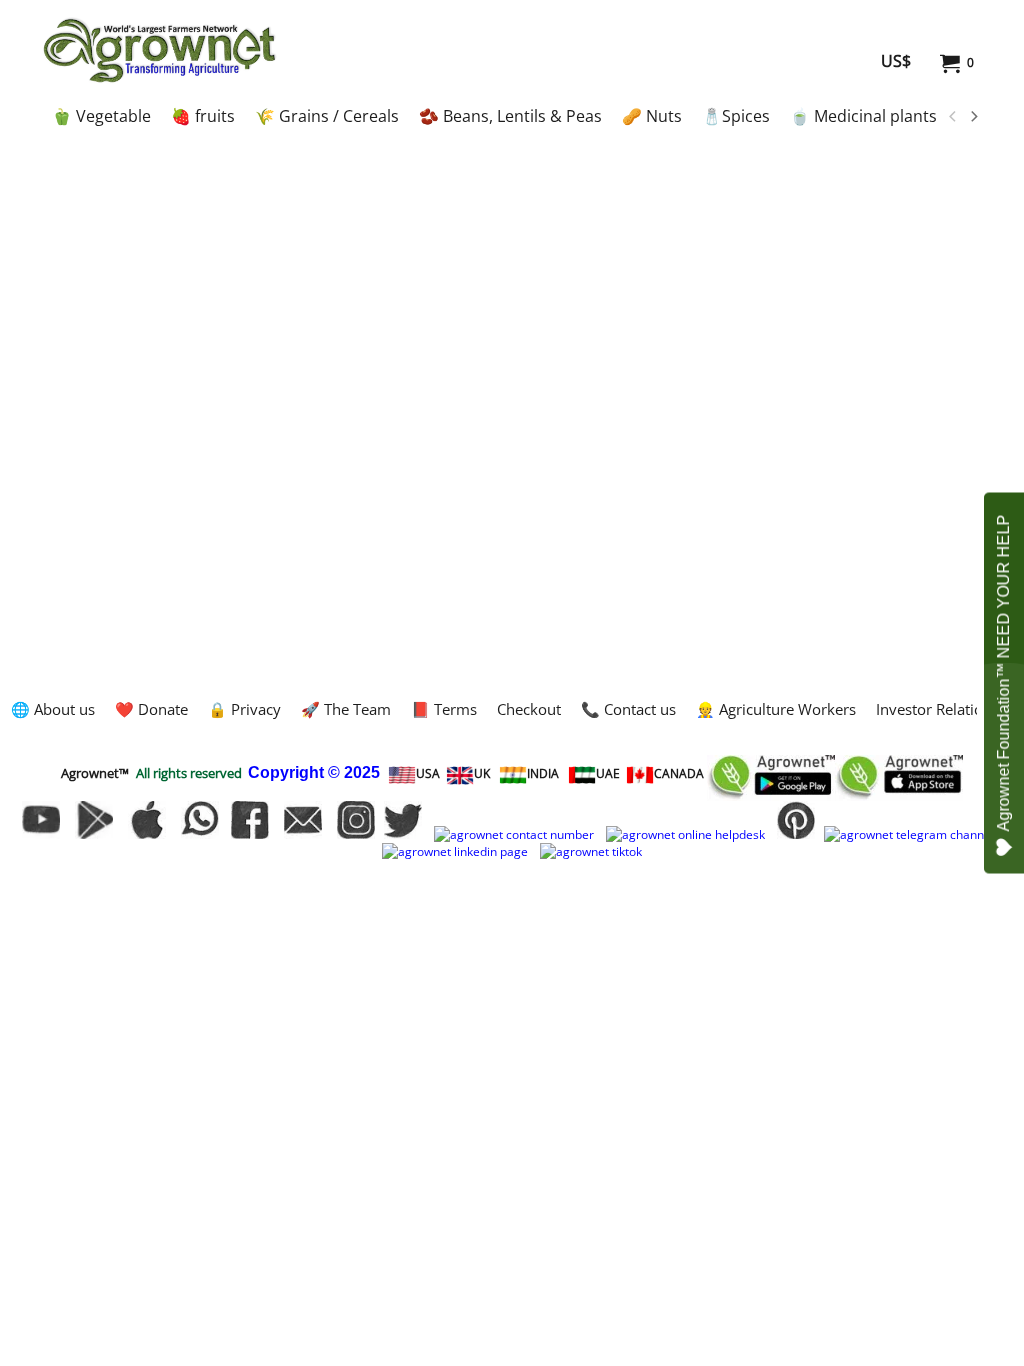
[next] (973, 117)
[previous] (953, 117)
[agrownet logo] (159, 50)
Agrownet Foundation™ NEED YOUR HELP (1003, 673)
